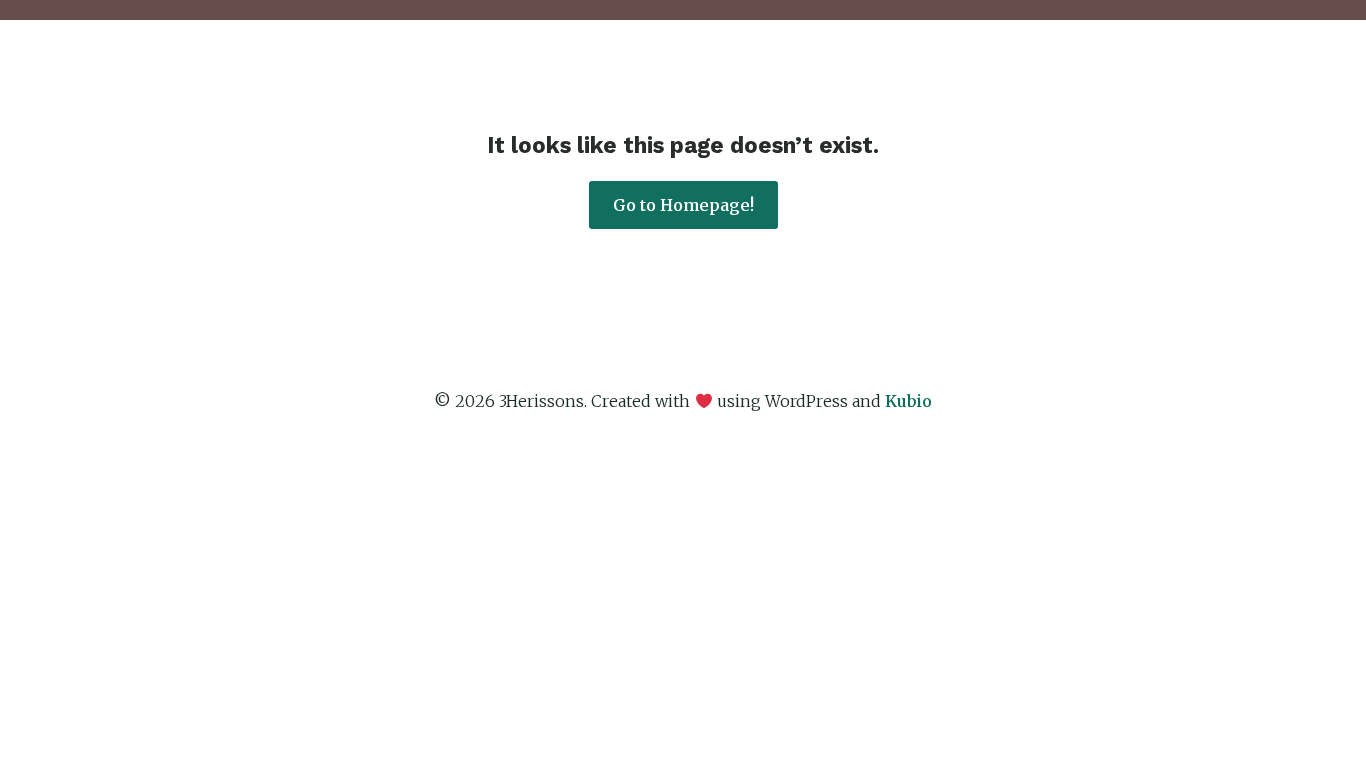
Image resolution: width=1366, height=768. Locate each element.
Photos (1127, 75)
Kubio (908, 401)
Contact (1223, 75)
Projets (930, 75)
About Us (829, 75)
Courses (1029, 75)
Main (736, 75)
